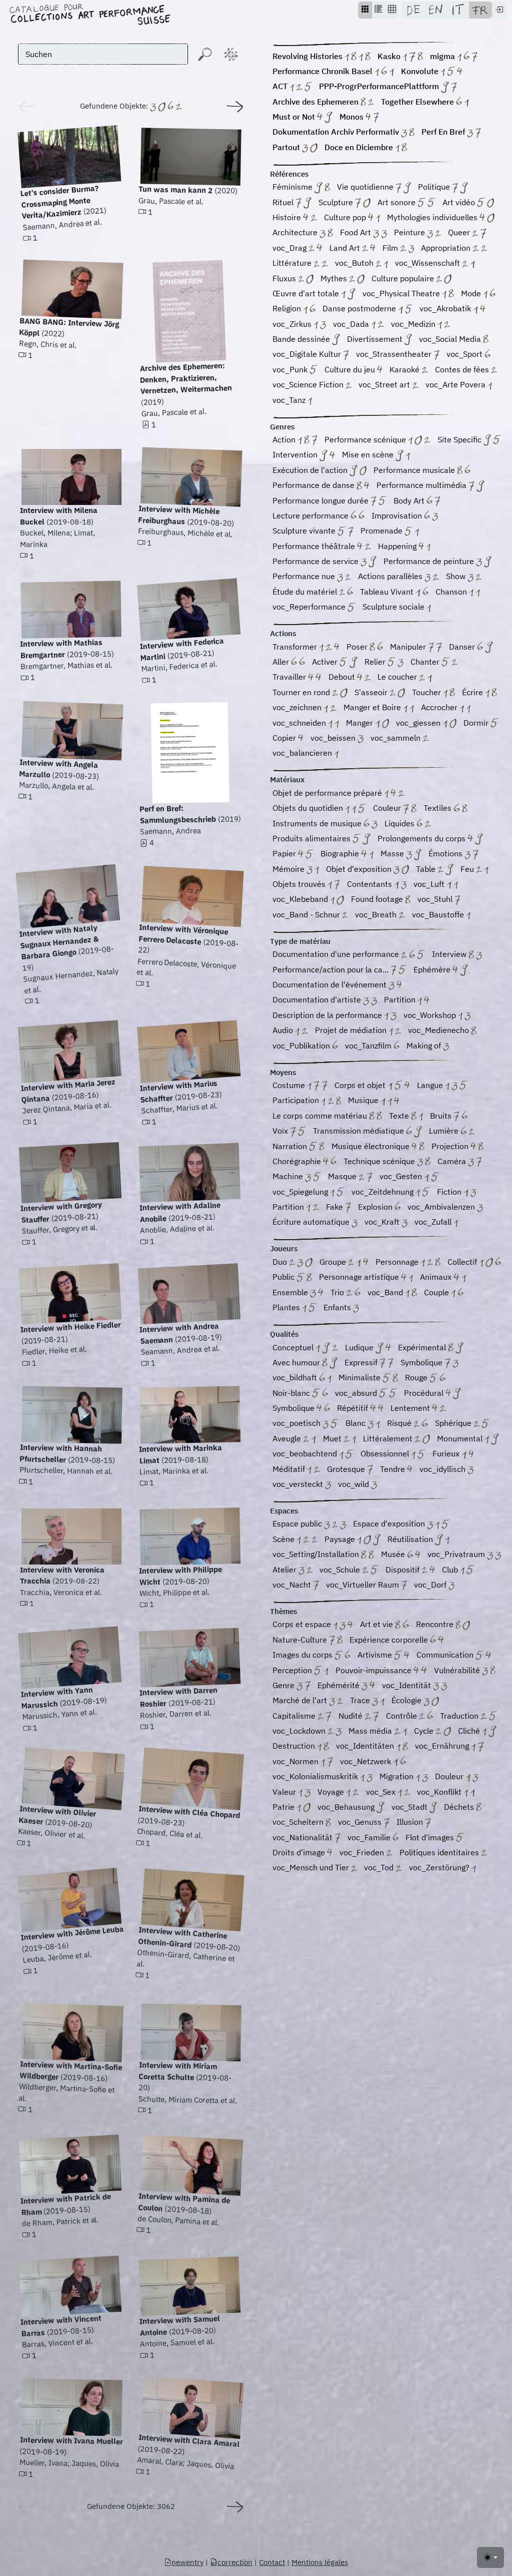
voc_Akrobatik (446, 308)
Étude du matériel (306, 592)
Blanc (356, 1423)
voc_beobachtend (306, 1453)
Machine (289, 1176)
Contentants (370, 884)
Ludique (360, 1347)
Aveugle (288, 1438)
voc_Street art (385, 384)
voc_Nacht (293, 1585)
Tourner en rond (302, 692)
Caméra (453, 1161)
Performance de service (316, 561)
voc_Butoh (355, 263)
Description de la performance (328, 1015)
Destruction (295, 1746)
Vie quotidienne (366, 187)
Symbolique (422, 1362)
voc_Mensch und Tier (312, 1867)
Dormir (477, 723)
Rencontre (436, 1624)
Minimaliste (360, 1377)
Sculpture (337, 202)
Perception (293, 1670)
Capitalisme (295, 1716)
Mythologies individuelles (433, 217)
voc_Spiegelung (301, 1192)
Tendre (393, 1469)
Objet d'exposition (360, 869)
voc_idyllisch (443, 1469)
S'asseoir (372, 692)
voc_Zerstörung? (440, 1867)
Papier (285, 853)
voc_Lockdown (300, 1731)
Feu (468, 869)
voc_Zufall (434, 1222)
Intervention (296, 454)
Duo (281, 1262)
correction (235, 2562)
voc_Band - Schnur (307, 914)
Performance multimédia (422, 485)
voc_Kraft (383, 1222)
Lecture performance (311, 516)
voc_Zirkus (293, 324)
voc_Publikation (302, 1046)
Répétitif (353, 1408)
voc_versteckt (299, 1484)
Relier (376, 662)
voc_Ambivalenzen (442, 1207)
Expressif (362, 1362)
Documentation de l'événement (330, 984)
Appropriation (447, 248)
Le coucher (398, 677)
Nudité (351, 1716)
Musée (394, 1554)
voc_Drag (290, 248)
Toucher (427, 692)
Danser (463, 647)
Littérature (293, 263)
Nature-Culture (301, 1640)
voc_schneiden (300, 723)
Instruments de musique (318, 823)
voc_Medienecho (439, 1030)
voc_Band (386, 1292)
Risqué (400, 1423)
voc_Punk (291, 369)
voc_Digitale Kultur (308, 354)
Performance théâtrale (315, 546)
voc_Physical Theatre (402, 293)
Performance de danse (314, 485)
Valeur (285, 1792)
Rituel (284, 202)
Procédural (425, 1393)
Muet (333, 1438)
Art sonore (397, 202)
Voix (281, 1131)
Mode (472, 293)
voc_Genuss (361, 1822)
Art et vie (377, 1624)
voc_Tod (380, 1867)
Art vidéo (460, 202)
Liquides (400, 823)
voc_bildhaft (296, 1377)
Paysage (341, 1539)
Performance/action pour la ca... (331, 969)
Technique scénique (380, 1161)
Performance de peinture (430, 561)
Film (391, 248)
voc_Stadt (410, 1807)
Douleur (450, 1776)
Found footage (378, 899)
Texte (400, 1116)
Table (427, 869)
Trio (338, 1292)
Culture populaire (404, 278)
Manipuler (409, 647)
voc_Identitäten (366, 1746)
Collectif (463, 1262)
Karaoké (405, 369)
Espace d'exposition (390, 1523)
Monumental (461, 1438)
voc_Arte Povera (456, 384)
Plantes (287, 1307)
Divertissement (376, 339)
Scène (284, 1539)
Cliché (470, 1731)
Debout (343, 677)
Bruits (442, 1116)
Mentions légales (320, 2562)
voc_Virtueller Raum (363, 1585)
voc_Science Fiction (309, 384)
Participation (297, 1100)
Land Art (346, 248)
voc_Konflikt (440, 1792)
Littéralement (389, 1438)
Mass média (371, 1731)
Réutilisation (411, 1539)
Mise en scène (369, 454)
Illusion (411, 1822)
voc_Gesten (402, 1176)
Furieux (447, 1453)
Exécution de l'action (311, 470)
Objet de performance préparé (328, 793)
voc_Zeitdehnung (383, 1192)
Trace (361, 1700)
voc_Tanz (290, 400)
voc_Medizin (414, 324)
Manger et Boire (373, 707)
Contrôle (402, 1716)
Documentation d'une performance (337, 954)
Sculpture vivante (305, 531)
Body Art (410, 500)
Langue (431, 1085)
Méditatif (290, 1469)
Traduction (460, 1716)
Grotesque (347, 1469)
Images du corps (303, 1655)
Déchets (460, 1807)
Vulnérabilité (458, 1670)
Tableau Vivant (388, 592)
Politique (435, 187)
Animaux (437, 1277)
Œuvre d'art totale (307, 293)
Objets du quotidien (309, 808)
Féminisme (293, 187)
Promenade (382, 531)
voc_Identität (407, 1685)
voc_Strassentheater (395, 354)
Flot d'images (431, 1837)
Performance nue (305, 576)
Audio (284, 1030)
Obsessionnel (386, 1453)
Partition (401, 999)
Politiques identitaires (440, 1852)
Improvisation (398, 516)
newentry (187, 2562)
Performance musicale (415, 470)
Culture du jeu (351, 369)
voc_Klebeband (301, 899)
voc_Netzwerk (366, 1761)
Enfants (338, 1307)
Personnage (398, 1262)
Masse (393, 853)
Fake (335, 1207)
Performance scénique (366, 439)
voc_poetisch (297, 1423)
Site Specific (460, 439)
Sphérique (454, 1423)
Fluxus (285, 278)
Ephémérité (339, 1685)
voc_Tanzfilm (369, 1046)
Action (285, 439)
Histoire (288, 217)
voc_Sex (382, 1792)
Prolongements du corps (422, 838)
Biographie (341, 853)
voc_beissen (334, 738)
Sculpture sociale (394, 607)
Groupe (334, 1262)
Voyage (332, 1792)
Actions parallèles (391, 576)
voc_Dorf (431, 1585)
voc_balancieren (303, 753)
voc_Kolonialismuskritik (316, 1776)
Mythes (335, 278)
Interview (450, 954)
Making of (425, 1046)
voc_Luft (430, 884)
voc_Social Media (451, 339)
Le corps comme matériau (321, 1116)
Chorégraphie (298, 1161)
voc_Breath (377, 914)
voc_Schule (341, 1570)
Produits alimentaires (312, 838)
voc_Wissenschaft (428, 263)
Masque (343, 1176)
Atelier (285, 1570)
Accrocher (440, 707)
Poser (358, 647)
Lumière (445, 1131)
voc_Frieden (363, 1852)
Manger (360, 723)
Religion (288, 308)
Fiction (450, 1192)
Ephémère (433, 969)
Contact (272, 2562)
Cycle (425, 1731)
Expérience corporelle (390, 1640)
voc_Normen (296, 1761)
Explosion (376, 1207)
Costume (290, 1085)
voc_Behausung (347, 1807)
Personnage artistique (360, 1277)
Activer (326, 662)
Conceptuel (294, 1347)
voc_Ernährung (443, 1746)
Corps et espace (303, 1624)
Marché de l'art (301, 1700)
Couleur (388, 808)
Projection (451, 1146)
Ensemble (291, 1292)
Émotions (446, 853)
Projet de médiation (352, 1030)
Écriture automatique (312, 1222)
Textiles (438, 808)
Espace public (298, 1523)
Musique (364, 1100)
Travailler (290, 677)
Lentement (411, 1408)
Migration (397, 1776)
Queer (460, 232)
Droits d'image (300, 1852)
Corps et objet (361, 1085)
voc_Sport (465, 354)
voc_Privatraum (457, 1554)
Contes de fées (463, 369)
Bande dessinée (302, 339)
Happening (398, 546)
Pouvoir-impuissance (374, 1670)
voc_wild (354, 1484)
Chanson (452, 592)
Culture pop (346, 217)
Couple (437, 1292)
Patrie (284, 1807)
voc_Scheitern (299, 1822)
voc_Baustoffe (439, 914)
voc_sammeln (396, 738)
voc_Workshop (431, 1015)
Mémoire (289, 869)
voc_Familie (370, 1837)
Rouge (417, 1377)
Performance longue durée (321, 500)
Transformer (296, 647)
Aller (282, 662)
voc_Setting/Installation (317, 1554)
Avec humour (297, 1362)
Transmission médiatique (359, 1131)
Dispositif (403, 1570)
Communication (446, 1655)
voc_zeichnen (298, 707)
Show (457, 576)
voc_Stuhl (436, 899)
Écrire (473, 692)
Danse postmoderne (360, 308)
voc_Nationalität (303, 1837)
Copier (285, 738)
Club (451, 1570)
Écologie (407, 1700)
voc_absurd (357, 1393)
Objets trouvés (300, 884)
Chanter (426, 662)
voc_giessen (419, 723)
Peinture (410, 232)
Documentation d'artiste (318, 999)
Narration (291, 1146)
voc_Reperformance (310, 607)
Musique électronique (371, 1146)
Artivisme (376, 1655)
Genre (284, 1685)
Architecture (296, 232)
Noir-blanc (292, 1393)
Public (284, 1277)
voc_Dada (352, 324)
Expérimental (423, 1347)
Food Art (356, 232)
